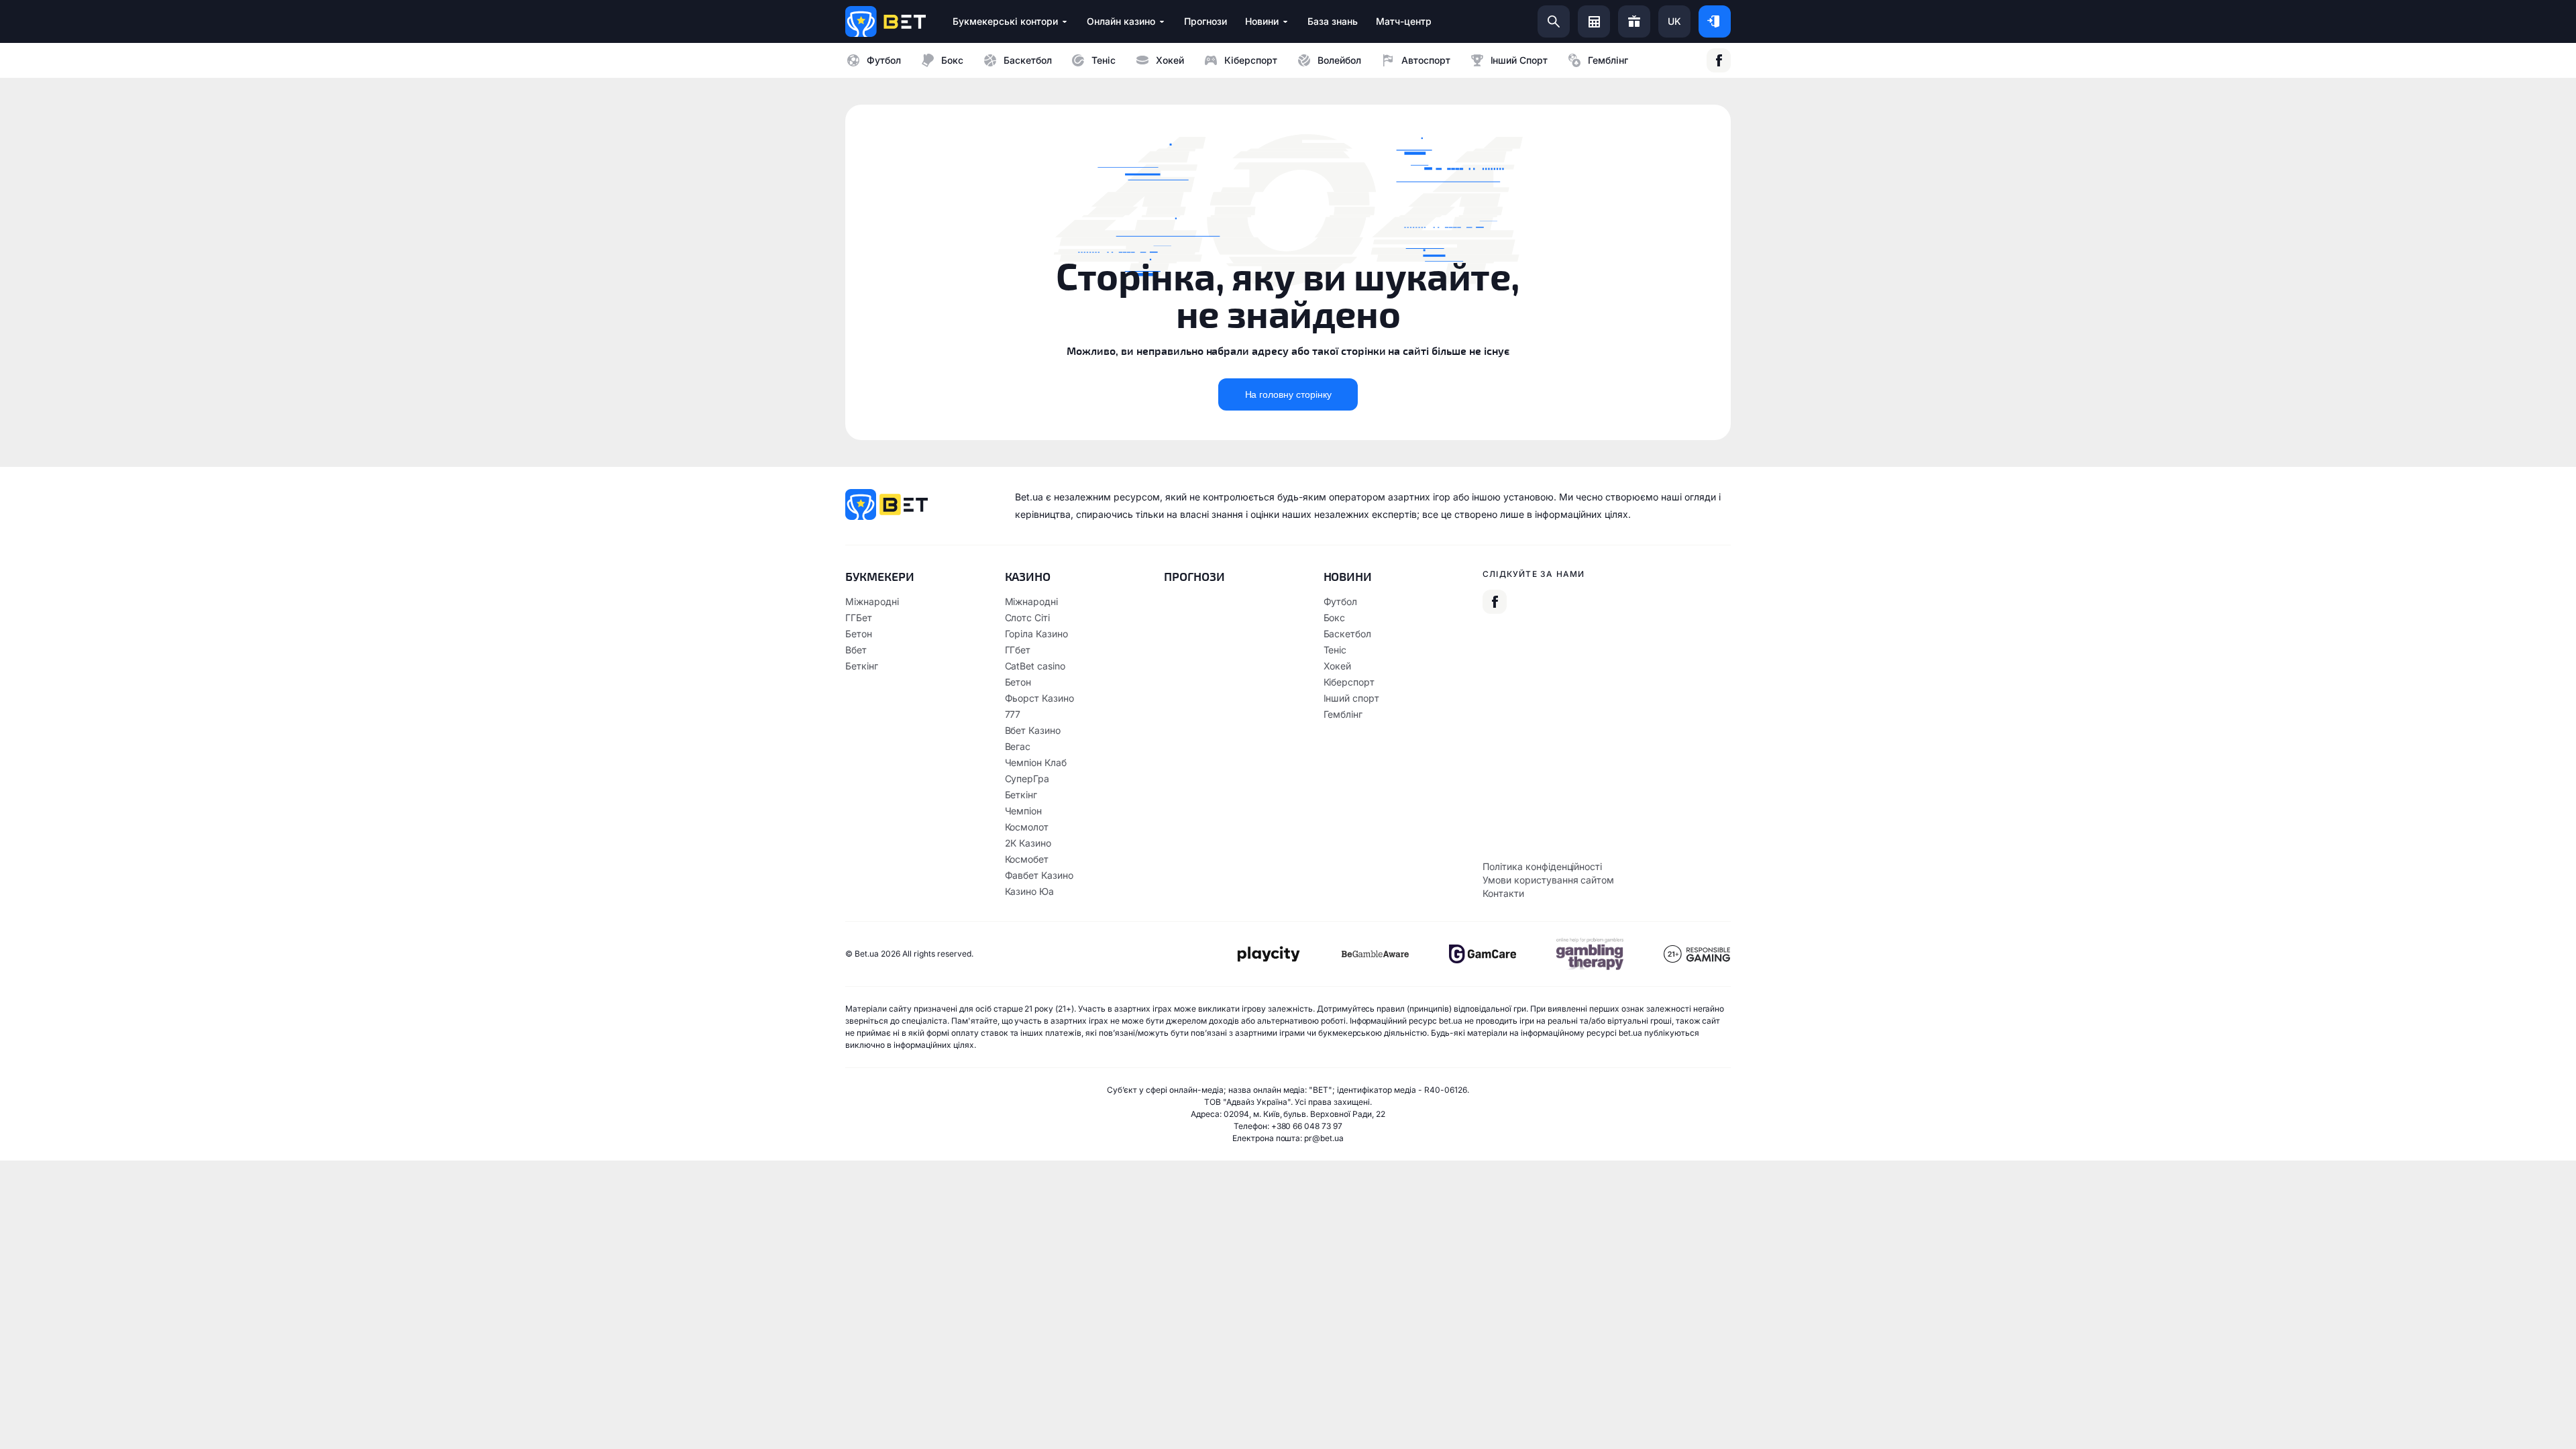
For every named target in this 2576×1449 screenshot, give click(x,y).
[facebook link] (1719, 60)
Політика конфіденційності (1542, 866)
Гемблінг (1608, 60)
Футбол (884, 60)
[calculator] (1594, 21)
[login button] (1715, 21)
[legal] (1268, 954)
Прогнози (1194, 576)
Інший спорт (1519, 60)
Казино (1028, 576)
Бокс (952, 60)
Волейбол (1339, 60)
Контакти (1503, 893)
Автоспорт (1426, 60)
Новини (1348, 576)
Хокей (1170, 60)
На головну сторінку (1288, 394)
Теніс (1104, 60)
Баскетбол (1028, 60)
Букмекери (880, 576)
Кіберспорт (1251, 60)
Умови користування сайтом (1548, 880)
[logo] (885, 21)
